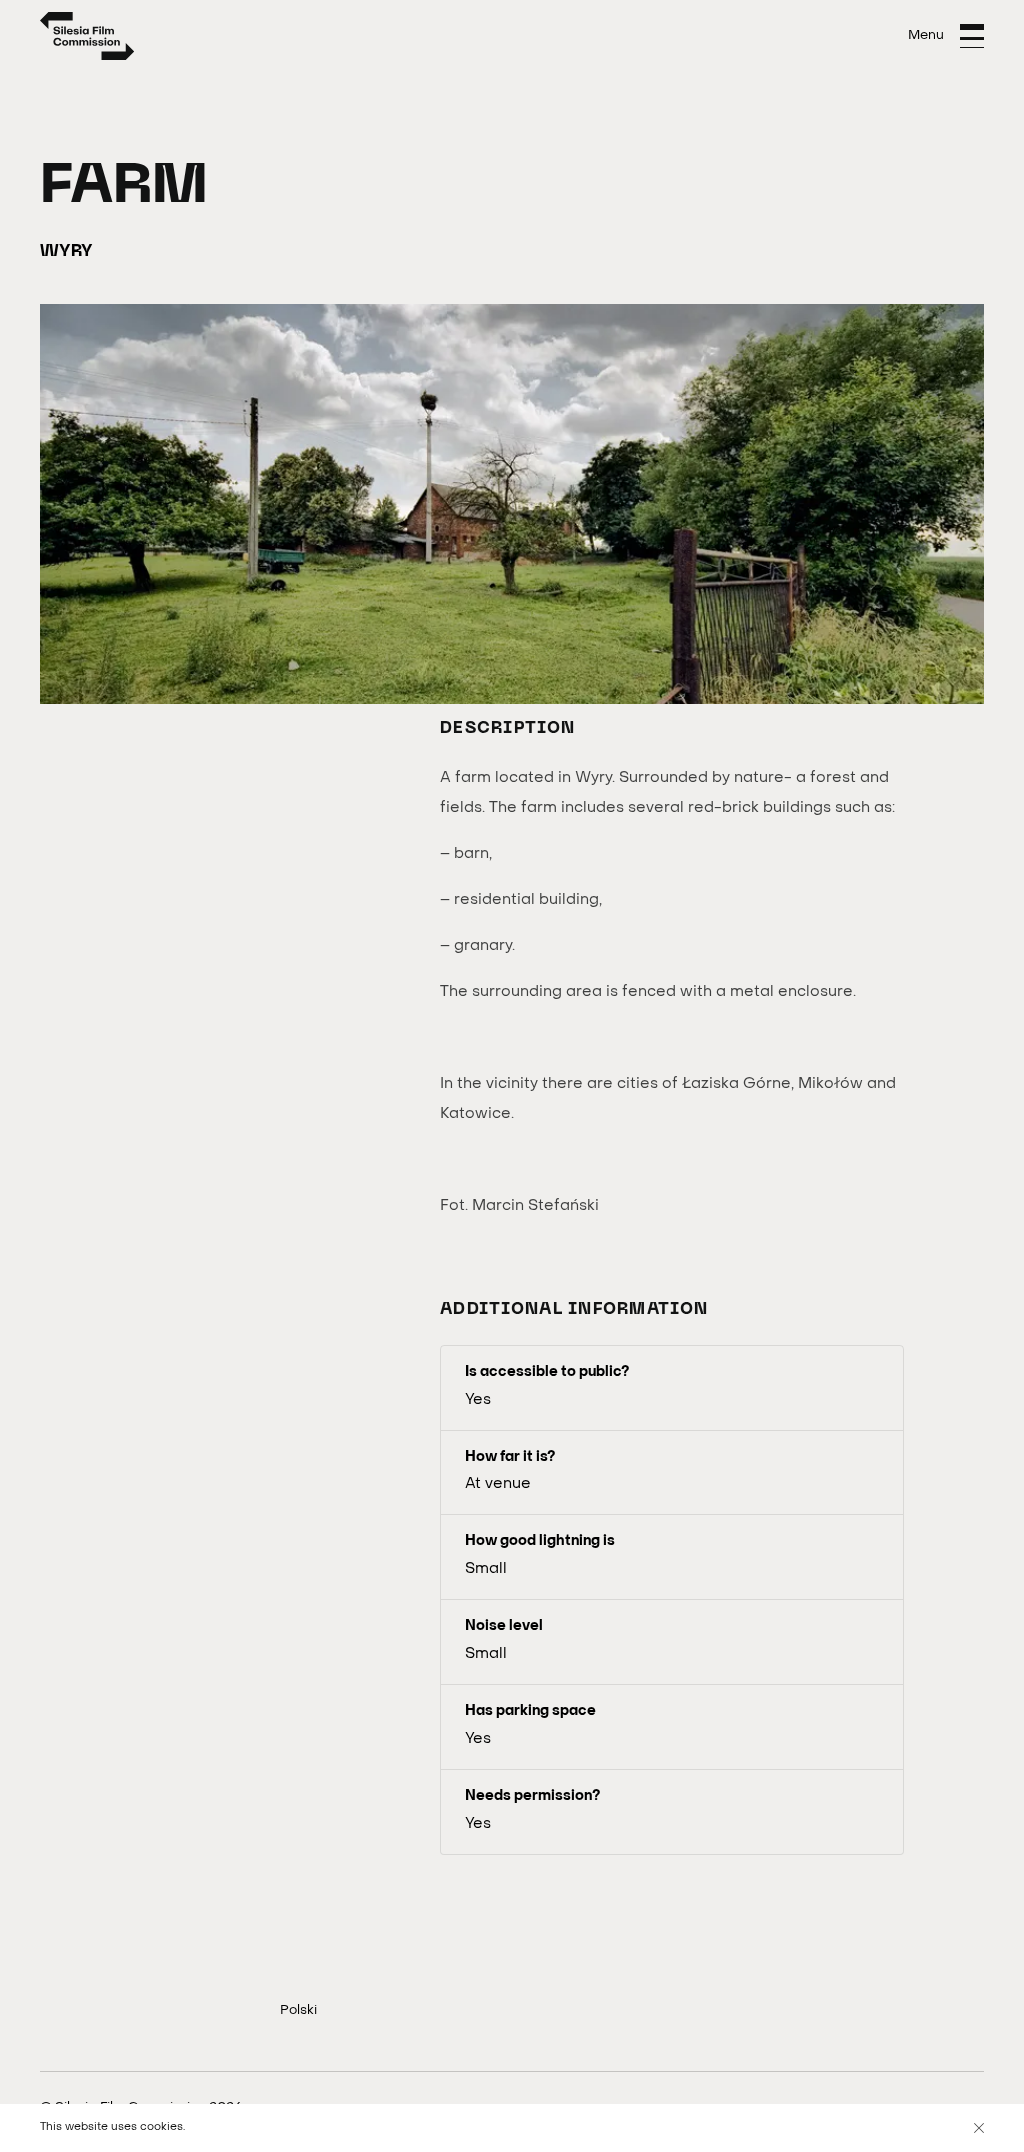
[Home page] (87, 36)
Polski (298, 2010)
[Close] (979, 2128)
